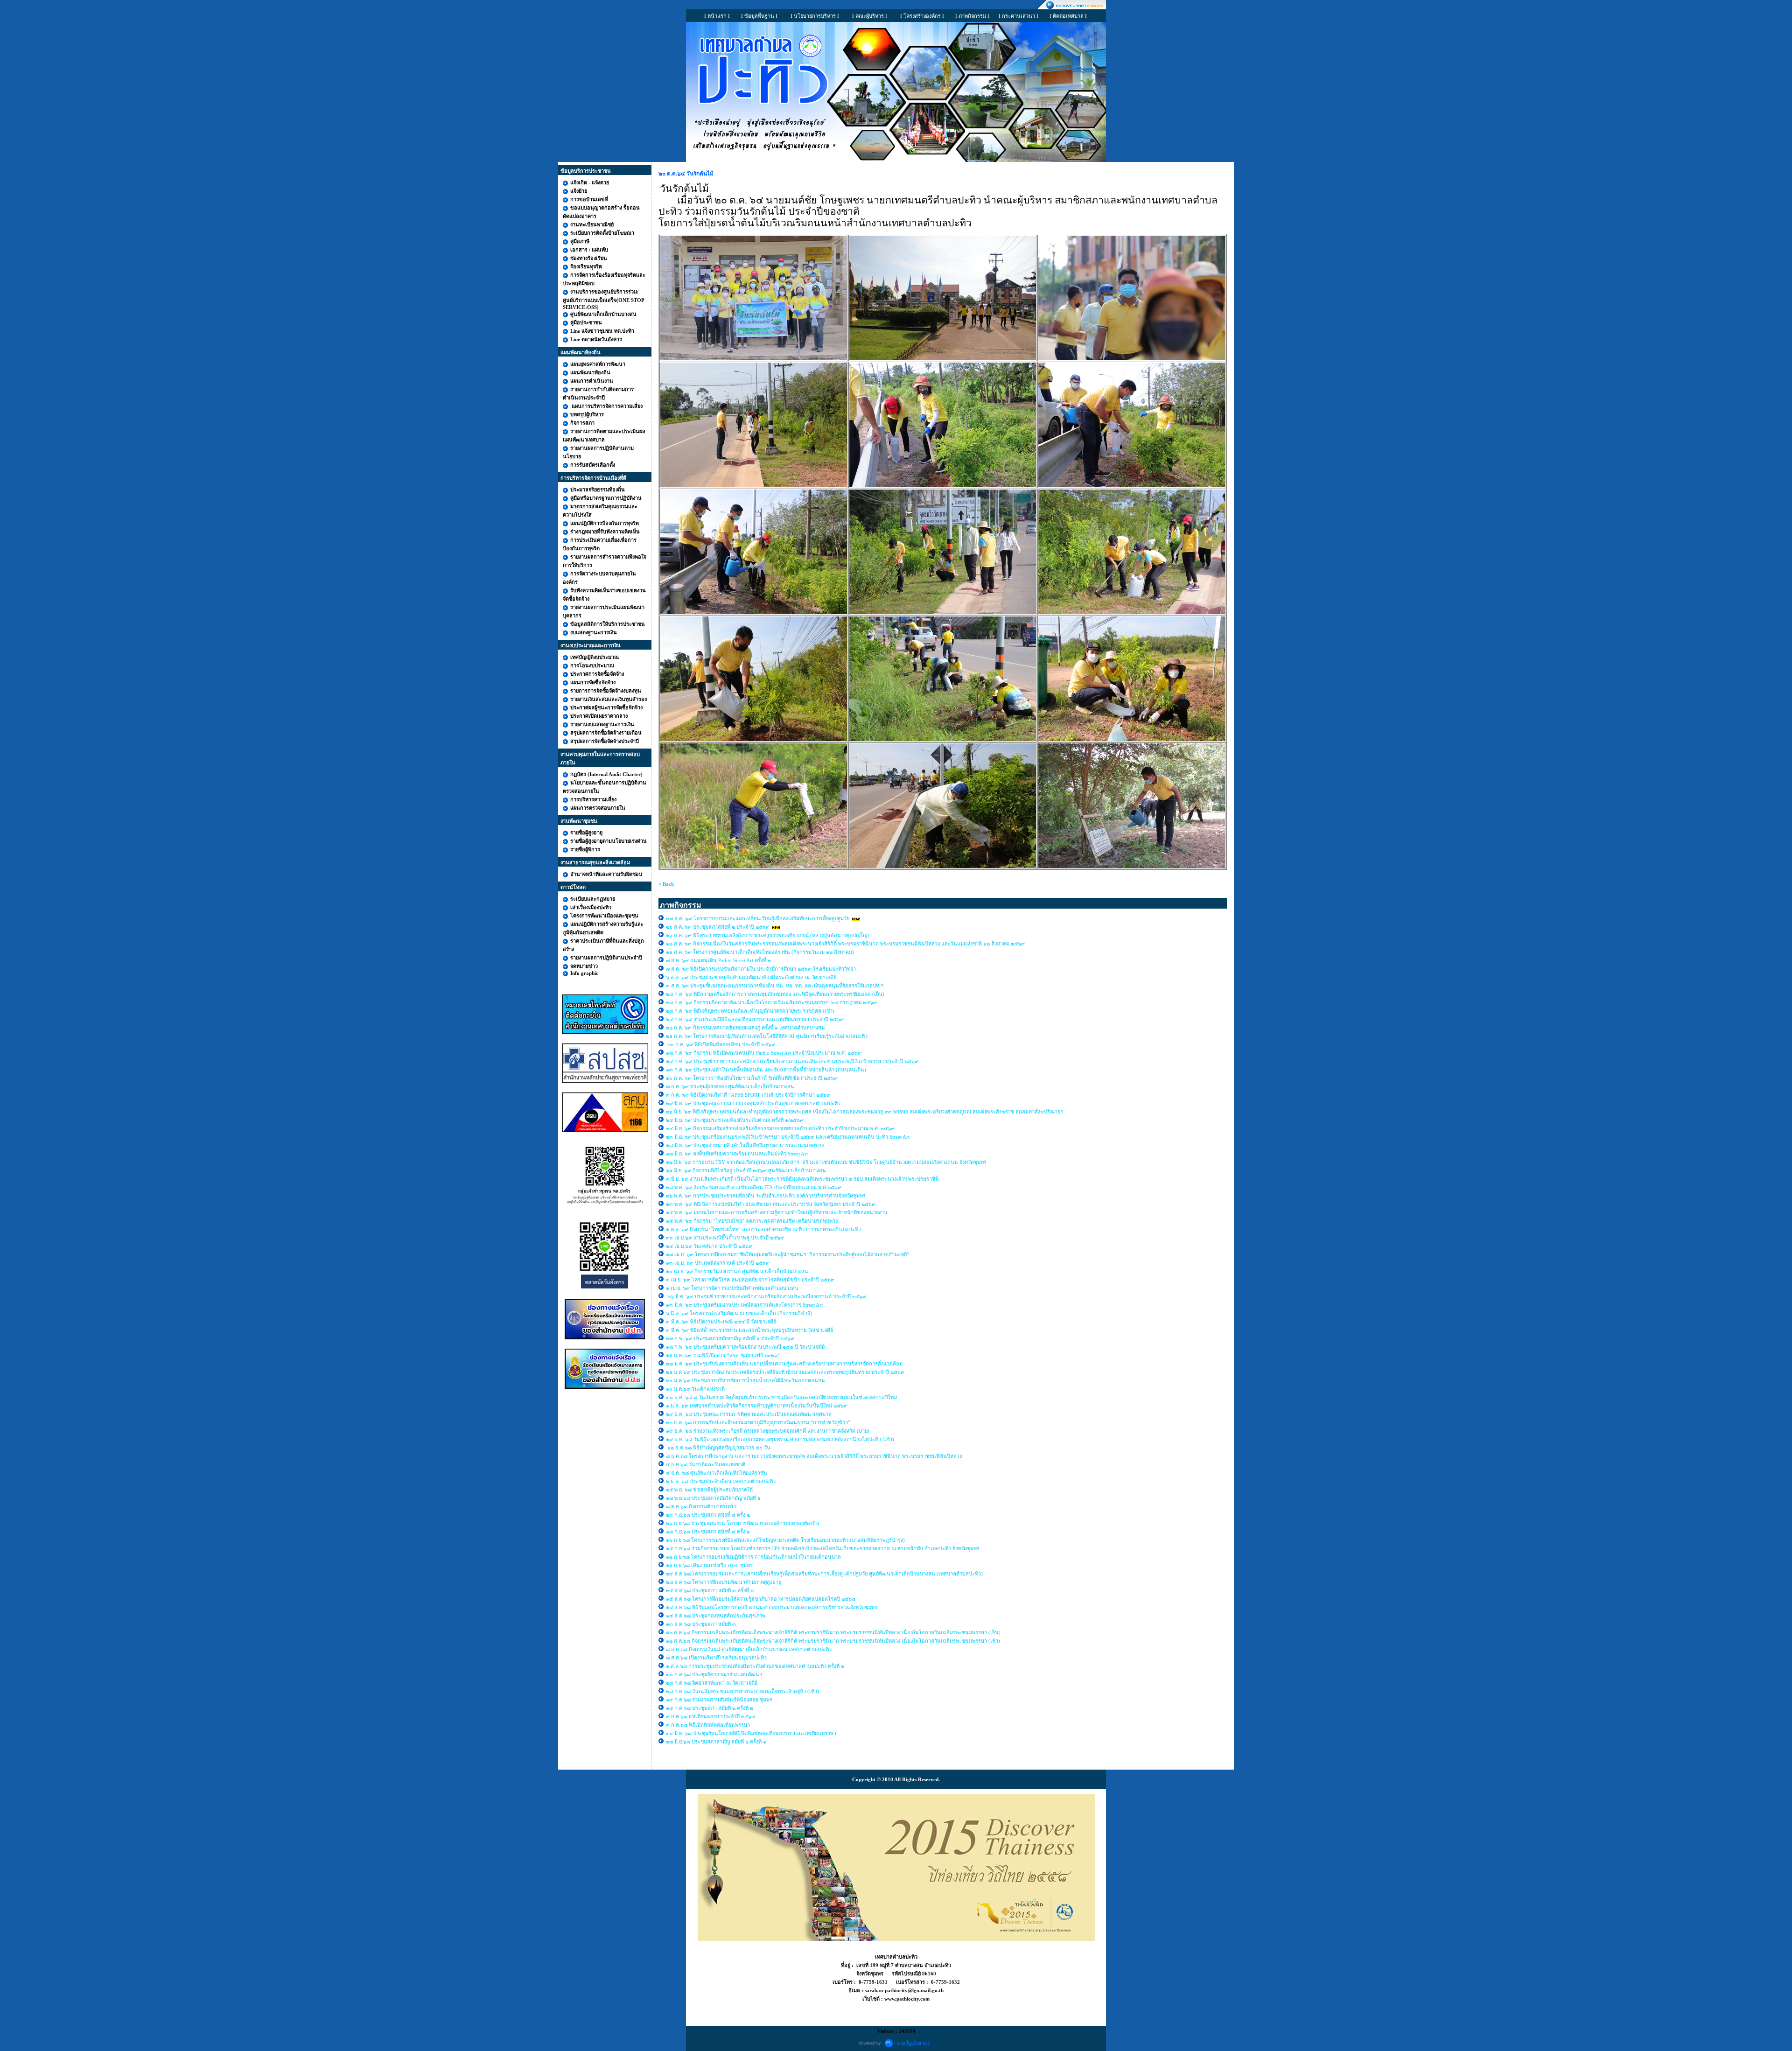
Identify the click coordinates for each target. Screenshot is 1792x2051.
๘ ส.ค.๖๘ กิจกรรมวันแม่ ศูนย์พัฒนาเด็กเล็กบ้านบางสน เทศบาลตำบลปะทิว (749, 1649)
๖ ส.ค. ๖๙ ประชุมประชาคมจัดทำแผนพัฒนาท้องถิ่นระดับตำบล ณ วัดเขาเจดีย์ (751, 977)
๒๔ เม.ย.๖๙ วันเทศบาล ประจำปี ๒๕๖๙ (710, 1246)
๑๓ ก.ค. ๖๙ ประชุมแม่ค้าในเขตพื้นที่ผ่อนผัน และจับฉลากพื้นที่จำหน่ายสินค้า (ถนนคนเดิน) (766, 1070)
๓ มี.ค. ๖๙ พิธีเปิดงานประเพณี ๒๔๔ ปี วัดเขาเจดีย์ (722, 1322)
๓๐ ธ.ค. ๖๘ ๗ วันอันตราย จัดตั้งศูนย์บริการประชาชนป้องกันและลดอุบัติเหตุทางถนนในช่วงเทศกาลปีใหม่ (781, 1397)
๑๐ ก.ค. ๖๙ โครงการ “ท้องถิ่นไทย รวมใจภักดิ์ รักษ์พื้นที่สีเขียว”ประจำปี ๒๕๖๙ (752, 1078)
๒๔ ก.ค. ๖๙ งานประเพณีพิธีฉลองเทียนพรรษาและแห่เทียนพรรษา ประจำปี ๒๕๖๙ (755, 1019)
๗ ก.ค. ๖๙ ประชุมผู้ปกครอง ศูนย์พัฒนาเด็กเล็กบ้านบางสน (730, 1086)
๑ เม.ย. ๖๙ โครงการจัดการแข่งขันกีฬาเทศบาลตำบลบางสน (732, 1288)
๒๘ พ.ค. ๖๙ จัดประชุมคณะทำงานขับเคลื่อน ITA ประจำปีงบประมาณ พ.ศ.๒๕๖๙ (754, 1187)
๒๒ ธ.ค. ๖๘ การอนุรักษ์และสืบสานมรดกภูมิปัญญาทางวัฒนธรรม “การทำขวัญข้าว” (758, 1422)
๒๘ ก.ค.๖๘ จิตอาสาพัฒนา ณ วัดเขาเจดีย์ (712, 1683)
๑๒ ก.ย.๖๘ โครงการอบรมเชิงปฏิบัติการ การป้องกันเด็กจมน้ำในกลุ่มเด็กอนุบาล (753, 1557)
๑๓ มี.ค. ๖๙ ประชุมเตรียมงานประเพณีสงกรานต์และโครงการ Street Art (744, 1305)
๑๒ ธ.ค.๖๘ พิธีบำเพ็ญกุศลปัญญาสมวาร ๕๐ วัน (718, 1448)
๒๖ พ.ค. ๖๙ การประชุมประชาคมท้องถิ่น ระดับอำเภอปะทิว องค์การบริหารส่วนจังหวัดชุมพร (766, 1196)
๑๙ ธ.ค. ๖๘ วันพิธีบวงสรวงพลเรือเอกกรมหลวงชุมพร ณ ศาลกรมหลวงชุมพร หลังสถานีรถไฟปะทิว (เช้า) (780, 1439)
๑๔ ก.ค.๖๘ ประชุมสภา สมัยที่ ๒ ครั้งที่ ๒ (710, 1708)
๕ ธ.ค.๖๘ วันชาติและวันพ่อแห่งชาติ (706, 1464)
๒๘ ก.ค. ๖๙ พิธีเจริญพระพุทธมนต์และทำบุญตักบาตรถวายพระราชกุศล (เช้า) (750, 1011)
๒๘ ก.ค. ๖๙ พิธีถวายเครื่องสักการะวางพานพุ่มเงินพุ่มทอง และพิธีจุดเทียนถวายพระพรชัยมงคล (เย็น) (776, 994)
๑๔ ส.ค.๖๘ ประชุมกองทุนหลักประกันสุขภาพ (716, 1616)
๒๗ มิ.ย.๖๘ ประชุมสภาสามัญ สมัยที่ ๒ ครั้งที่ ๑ (716, 1742)
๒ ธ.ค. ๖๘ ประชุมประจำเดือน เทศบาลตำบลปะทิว (721, 1481)
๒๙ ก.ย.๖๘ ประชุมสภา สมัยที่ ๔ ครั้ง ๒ (708, 1515)
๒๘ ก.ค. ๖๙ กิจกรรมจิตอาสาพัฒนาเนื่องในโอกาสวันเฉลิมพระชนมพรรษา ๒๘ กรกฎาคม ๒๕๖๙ (772, 1002)
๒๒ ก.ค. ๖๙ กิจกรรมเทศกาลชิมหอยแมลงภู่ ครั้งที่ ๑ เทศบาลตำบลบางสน (745, 1028)
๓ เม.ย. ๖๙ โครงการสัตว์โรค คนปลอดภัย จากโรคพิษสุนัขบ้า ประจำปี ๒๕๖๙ (750, 1280)
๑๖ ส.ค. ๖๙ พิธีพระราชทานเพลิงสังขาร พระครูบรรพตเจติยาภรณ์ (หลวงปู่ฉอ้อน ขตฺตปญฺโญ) (767, 935)
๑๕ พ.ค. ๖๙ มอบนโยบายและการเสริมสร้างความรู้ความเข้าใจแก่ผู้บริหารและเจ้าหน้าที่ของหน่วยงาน (777, 1212)
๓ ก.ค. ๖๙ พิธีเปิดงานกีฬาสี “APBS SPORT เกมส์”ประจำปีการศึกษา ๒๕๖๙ (748, 1095)
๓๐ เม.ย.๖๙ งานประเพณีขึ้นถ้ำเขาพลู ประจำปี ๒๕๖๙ (725, 1238)
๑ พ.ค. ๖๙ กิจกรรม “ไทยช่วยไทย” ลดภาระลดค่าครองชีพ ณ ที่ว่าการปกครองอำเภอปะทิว (763, 1229)
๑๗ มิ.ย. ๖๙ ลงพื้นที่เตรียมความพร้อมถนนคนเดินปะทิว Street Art (737, 1154)
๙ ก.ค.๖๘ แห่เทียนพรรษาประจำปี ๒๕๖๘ (710, 1716)
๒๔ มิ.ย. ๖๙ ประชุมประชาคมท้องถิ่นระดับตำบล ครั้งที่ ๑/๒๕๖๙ (735, 1120)
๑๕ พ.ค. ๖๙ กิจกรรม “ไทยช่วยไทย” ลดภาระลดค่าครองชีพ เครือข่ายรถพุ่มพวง (752, 1221)
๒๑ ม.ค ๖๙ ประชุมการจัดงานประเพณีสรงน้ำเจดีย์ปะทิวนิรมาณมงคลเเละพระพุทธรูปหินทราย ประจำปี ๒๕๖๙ (785, 1372)
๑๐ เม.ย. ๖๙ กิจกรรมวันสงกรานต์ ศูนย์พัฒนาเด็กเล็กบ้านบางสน (737, 1271)
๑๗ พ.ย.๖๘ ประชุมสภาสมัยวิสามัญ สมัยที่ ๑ (714, 1498)
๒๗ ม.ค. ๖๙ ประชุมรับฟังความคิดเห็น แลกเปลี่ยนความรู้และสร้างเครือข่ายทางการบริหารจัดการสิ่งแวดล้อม (785, 1364)
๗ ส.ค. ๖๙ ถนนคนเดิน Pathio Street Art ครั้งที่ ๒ (718, 960)
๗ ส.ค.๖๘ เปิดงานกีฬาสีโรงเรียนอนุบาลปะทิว (716, 1658)
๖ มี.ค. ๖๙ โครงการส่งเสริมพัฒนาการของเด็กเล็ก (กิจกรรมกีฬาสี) (739, 1313)
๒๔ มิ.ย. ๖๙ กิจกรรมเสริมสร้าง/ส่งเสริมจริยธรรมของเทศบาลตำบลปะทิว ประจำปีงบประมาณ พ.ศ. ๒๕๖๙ (780, 1128)
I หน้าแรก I (717, 16)
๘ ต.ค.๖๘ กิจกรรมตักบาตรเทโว (702, 1506)
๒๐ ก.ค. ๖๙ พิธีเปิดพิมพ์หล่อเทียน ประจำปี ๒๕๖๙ (721, 1044)
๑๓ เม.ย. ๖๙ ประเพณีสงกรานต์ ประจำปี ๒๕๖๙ (718, 1263)
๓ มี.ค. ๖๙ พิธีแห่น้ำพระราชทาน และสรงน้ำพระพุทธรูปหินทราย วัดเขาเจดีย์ (749, 1330)
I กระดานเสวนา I (1018, 16)
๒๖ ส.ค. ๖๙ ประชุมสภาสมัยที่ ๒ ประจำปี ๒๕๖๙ (718, 927)
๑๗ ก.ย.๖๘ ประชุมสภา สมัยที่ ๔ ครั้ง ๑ (708, 1532)
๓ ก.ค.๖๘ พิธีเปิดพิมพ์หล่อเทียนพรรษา (708, 1725)
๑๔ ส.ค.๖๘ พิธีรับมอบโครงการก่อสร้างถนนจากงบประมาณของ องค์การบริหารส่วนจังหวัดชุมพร (772, 1607)
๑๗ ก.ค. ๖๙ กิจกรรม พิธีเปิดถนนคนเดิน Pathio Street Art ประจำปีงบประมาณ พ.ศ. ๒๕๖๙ (764, 1053)
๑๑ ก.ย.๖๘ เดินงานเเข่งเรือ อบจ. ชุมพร (709, 1565)
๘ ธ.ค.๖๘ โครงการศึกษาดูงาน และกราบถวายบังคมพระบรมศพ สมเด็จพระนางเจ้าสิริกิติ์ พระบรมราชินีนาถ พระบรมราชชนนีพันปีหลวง (814, 1456)
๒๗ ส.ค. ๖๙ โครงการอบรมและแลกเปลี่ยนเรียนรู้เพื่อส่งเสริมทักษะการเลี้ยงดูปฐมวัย (758, 918)
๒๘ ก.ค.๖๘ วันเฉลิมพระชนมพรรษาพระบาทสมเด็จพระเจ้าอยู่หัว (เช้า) (742, 1691)
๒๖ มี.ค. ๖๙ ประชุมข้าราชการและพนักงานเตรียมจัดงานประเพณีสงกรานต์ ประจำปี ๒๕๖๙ (766, 1296)
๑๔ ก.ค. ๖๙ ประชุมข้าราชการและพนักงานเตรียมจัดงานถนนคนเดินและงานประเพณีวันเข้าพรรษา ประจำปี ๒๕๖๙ (792, 1061)
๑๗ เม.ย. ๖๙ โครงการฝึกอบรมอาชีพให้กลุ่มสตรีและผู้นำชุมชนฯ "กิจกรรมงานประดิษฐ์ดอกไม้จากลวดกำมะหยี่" (787, 1254)
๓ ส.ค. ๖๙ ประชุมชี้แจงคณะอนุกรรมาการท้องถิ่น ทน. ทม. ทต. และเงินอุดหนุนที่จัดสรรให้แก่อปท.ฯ (775, 986)
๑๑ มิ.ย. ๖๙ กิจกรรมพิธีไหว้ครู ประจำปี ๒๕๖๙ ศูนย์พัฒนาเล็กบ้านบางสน (746, 1170)
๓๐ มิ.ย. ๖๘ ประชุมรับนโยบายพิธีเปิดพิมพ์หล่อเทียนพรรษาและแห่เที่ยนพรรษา (751, 1733)
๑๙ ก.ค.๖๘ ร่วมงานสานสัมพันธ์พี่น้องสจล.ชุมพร (720, 1700)
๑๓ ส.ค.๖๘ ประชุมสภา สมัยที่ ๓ (701, 1624)
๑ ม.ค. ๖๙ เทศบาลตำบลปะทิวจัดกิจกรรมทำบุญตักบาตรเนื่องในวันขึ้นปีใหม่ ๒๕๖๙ (757, 1406)
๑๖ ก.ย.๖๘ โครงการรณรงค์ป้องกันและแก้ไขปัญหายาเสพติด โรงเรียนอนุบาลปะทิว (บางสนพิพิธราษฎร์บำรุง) (785, 1540)
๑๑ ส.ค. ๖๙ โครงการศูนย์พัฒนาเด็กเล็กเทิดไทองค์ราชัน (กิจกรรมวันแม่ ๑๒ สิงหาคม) (760, 952)
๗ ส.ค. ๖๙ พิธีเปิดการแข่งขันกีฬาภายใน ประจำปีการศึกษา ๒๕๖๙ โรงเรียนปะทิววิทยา (761, 969)
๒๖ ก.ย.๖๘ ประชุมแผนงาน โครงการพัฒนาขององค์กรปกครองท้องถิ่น (743, 1523)
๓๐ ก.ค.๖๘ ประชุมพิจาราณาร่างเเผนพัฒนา (714, 1674)
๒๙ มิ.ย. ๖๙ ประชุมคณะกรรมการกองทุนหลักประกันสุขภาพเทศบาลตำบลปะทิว (754, 1103)
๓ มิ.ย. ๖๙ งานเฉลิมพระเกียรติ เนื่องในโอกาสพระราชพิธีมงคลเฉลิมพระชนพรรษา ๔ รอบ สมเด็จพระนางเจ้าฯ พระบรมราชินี (802, 1179)
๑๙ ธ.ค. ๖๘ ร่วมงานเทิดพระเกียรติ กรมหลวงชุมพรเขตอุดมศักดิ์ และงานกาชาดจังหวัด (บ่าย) (768, 1431)
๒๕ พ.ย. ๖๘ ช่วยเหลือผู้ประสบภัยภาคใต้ (709, 1490)
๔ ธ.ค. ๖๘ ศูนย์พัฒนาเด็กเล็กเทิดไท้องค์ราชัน (717, 1473)
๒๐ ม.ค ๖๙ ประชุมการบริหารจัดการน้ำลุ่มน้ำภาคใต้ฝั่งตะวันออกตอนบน (746, 1380)
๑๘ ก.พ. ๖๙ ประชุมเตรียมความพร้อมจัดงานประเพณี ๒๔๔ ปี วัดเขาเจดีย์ (745, 1347)
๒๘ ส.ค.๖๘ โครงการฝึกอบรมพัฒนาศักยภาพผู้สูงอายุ (724, 1582)
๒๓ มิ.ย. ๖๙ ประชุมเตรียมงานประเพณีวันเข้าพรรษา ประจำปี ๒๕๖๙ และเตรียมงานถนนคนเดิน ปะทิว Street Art (788, 1137)
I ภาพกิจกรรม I (972, 16)
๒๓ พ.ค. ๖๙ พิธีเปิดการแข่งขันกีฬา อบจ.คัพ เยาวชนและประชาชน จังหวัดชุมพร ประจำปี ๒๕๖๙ (771, 1204)
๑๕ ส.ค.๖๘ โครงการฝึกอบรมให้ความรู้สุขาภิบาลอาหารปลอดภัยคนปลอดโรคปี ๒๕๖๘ (761, 1599)
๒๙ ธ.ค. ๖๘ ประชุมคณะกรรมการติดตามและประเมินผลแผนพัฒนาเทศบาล (749, 1414)
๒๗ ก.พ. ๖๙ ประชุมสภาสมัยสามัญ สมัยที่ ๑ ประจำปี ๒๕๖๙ (730, 1338)
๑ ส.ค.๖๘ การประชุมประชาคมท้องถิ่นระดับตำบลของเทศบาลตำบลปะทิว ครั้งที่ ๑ (756, 1666)
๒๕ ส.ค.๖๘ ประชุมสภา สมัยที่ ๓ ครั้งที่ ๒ (710, 1590)
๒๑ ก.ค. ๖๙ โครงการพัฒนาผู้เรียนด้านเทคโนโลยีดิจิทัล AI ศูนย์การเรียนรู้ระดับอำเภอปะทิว (767, 1036)
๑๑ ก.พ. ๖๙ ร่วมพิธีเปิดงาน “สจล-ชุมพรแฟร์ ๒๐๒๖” (724, 1355)
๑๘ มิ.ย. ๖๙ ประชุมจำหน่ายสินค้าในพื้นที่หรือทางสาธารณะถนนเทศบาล (746, 1145)
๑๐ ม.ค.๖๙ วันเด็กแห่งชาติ (695, 1389)
